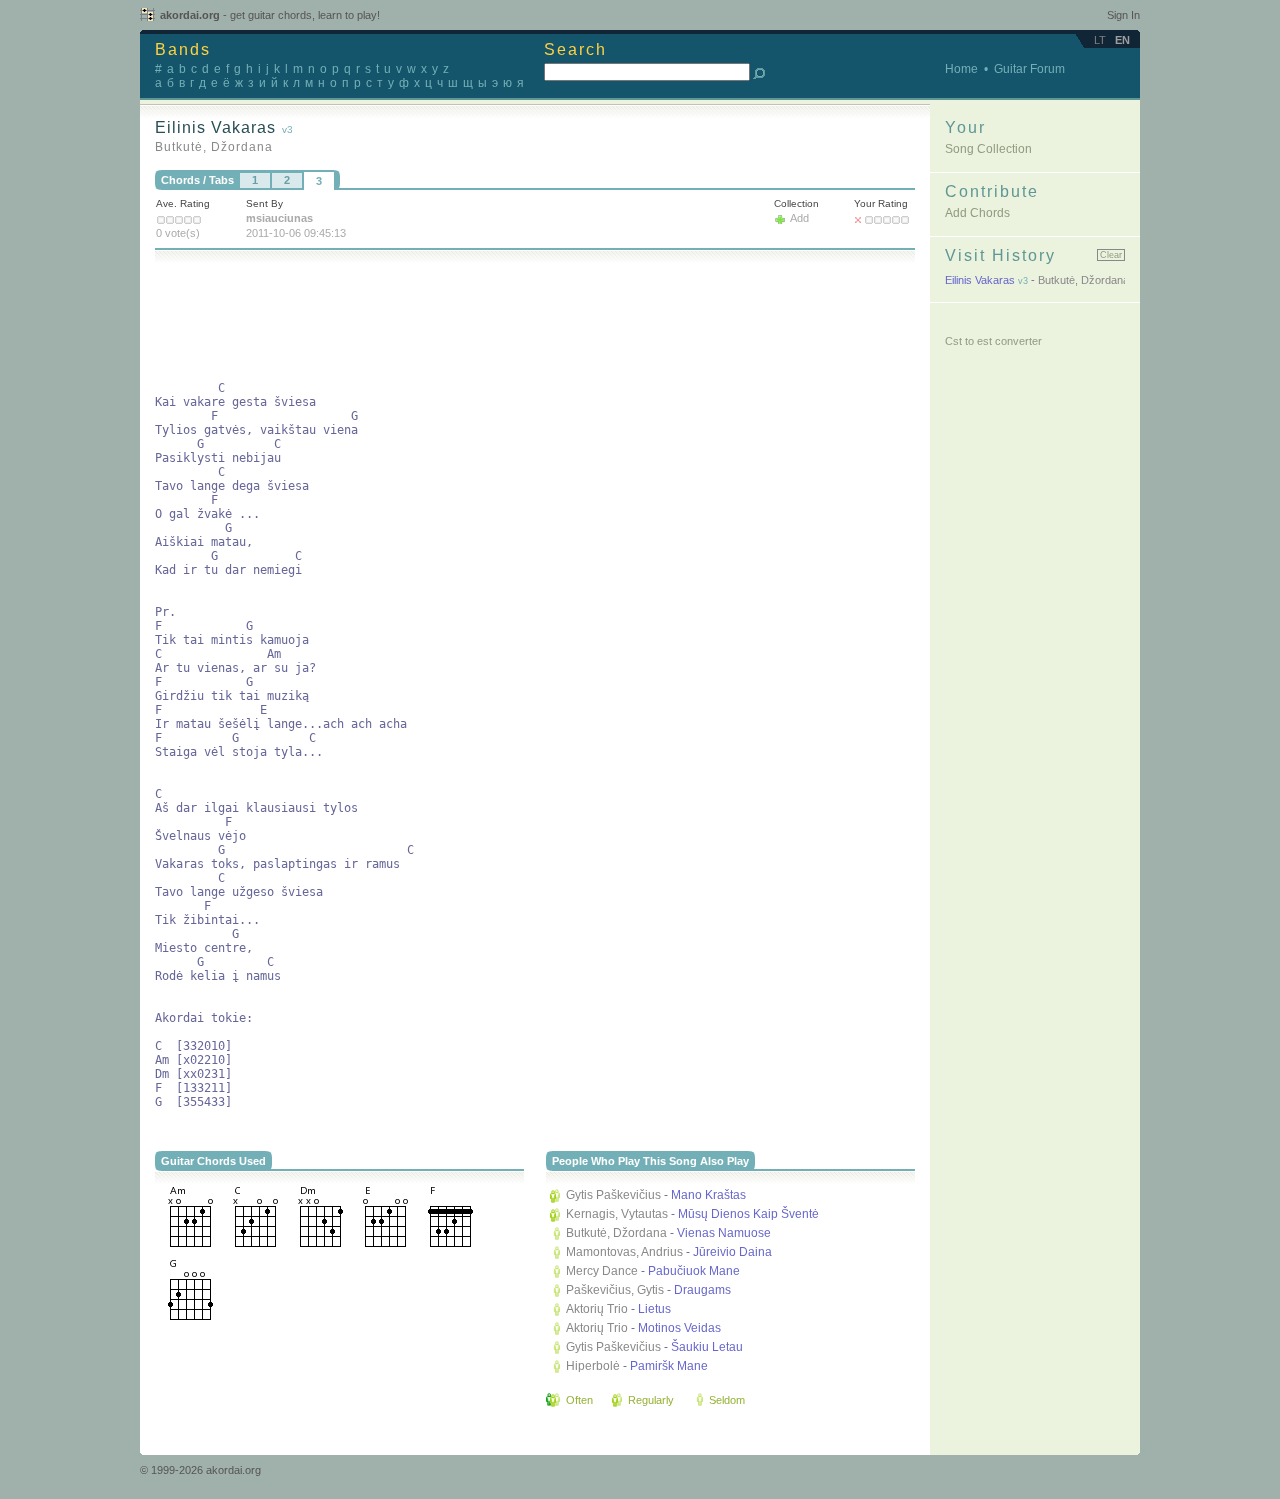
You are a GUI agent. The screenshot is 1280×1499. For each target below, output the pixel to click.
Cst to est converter (993, 341)
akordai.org (270, 15)
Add (799, 218)
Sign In (1123, 15)
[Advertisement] (519, 318)
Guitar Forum (1029, 69)
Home (961, 69)
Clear (1111, 255)
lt (1100, 40)
